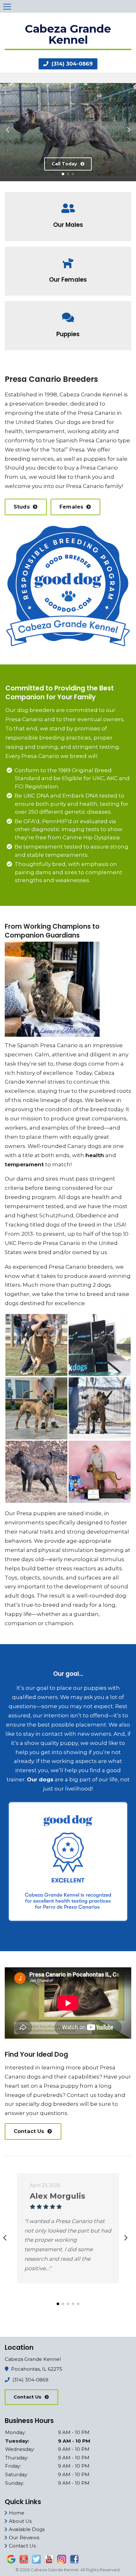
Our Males (68, 225)
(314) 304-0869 (71, 64)
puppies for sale (105, 459)
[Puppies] (68, 313)
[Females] (68, 258)
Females (71, 507)
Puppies (68, 334)
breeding (18, 459)
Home (17, 2513)
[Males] (68, 204)
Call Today (64, 164)
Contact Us (29, 2131)
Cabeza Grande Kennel (91, 394)
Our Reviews (24, 2538)
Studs (22, 507)
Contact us (82, 2095)
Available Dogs (27, 2529)
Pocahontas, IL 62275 (37, 2369)
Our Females (68, 280)
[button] (7, 127)
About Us (20, 2521)
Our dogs (68, 422)
